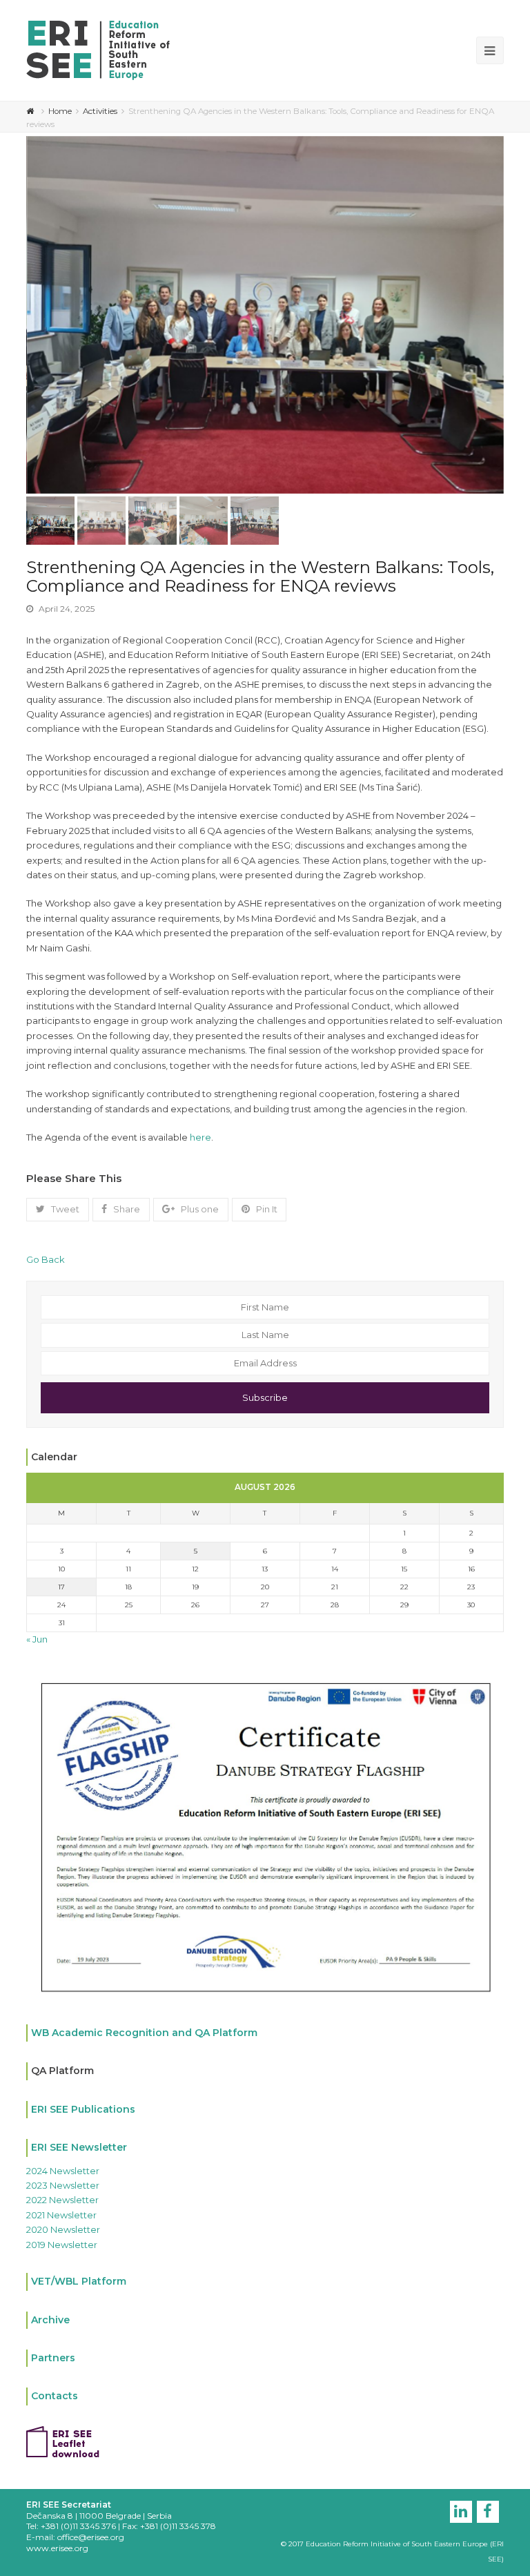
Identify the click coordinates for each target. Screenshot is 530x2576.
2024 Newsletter (63, 2171)
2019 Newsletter (62, 2245)
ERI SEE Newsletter (79, 2147)
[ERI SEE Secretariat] (98, 49)
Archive (50, 2320)
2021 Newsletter (61, 2215)
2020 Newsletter (63, 2229)
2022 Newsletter (62, 2200)
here (199, 1137)
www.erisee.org (57, 2548)
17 (61, 1587)
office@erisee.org (91, 2537)
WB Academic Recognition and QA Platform (144, 2033)
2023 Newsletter (63, 2185)
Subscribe (265, 1397)
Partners (53, 2358)
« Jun (37, 1639)
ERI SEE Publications (83, 2109)
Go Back (46, 1259)
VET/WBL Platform (79, 2281)
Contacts (55, 2396)
